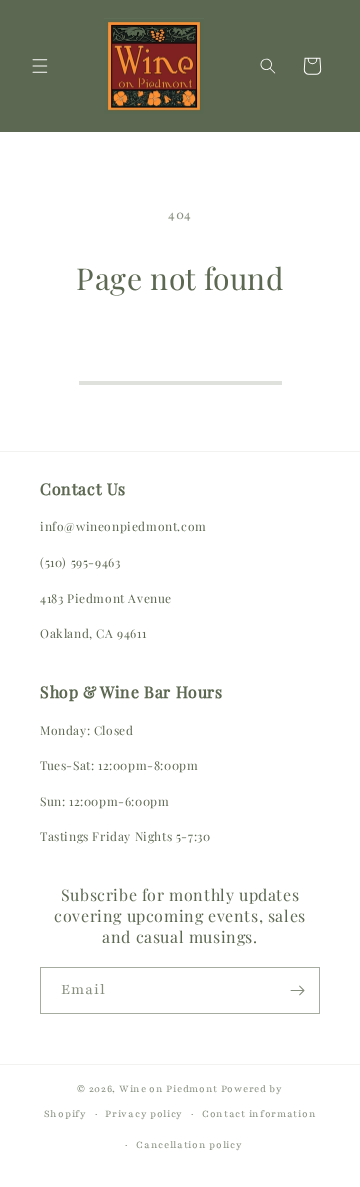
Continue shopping (180, 354)
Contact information (259, 1113)
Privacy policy (144, 1113)
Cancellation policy (189, 1144)
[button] (40, 66)
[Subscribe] (297, 990)
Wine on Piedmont (170, 1088)
